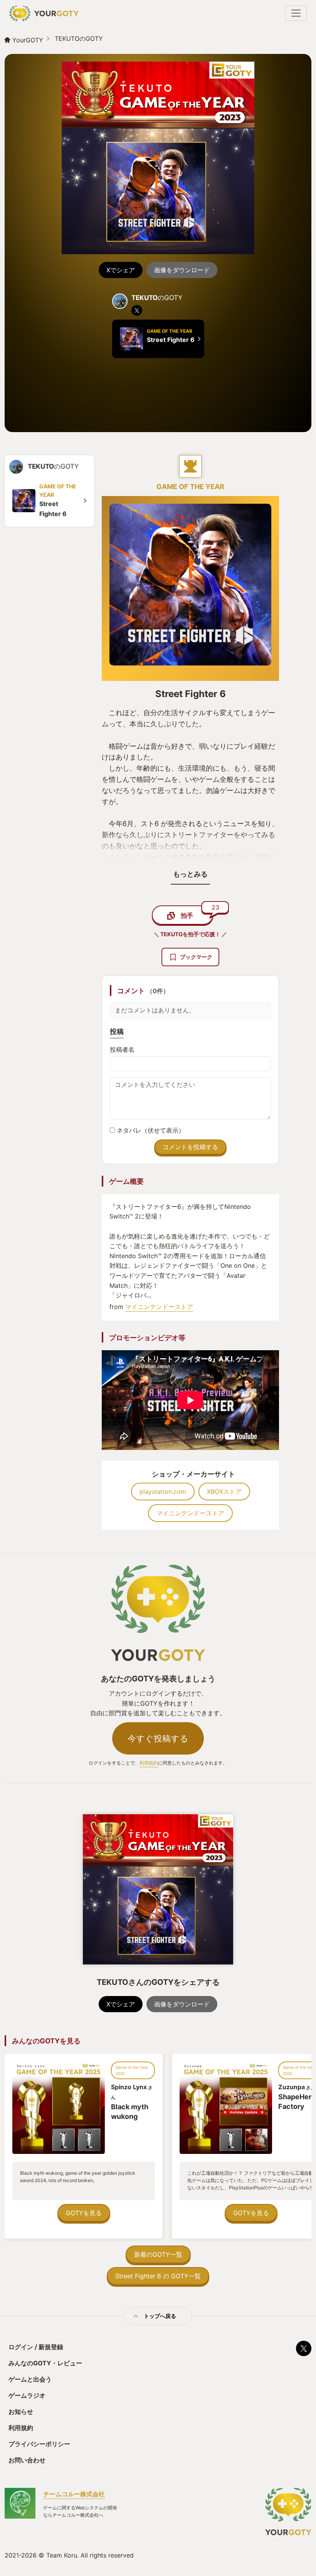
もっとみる (190, 874)
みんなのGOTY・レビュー (45, 2363)
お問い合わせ (27, 2460)
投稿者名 (122, 1049)
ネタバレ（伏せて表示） (150, 1130)
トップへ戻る (160, 2316)
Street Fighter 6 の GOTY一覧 (158, 2276)
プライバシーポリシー (39, 2444)
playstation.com (163, 1492)
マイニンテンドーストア (159, 1307)
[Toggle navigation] (296, 13)
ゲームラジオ (27, 2395)
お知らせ (21, 2412)
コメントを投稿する (190, 1147)
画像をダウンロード (182, 270)
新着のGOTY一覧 (158, 2254)
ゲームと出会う (30, 2379)
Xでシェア (121, 270)
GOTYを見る (84, 2213)
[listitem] (137, 310)
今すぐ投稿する (158, 1738)
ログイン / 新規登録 (36, 2347)
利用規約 (149, 1763)
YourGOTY (28, 40)
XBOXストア (224, 1492)
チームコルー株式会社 (74, 2494)
